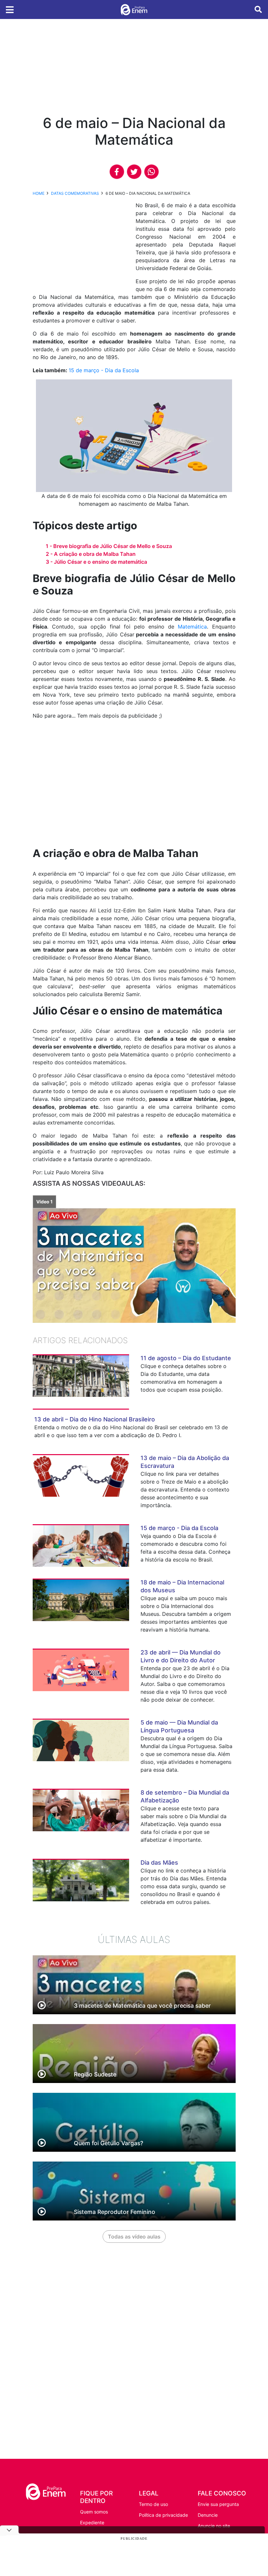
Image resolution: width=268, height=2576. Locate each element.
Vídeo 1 (44, 1202)
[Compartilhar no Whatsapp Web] (151, 172)
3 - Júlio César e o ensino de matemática (96, 562)
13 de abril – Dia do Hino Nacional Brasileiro (95, 1419)
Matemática (192, 627)
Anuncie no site (214, 2526)
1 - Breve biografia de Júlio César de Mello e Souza (109, 546)
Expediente (92, 2522)
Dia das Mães (159, 1863)
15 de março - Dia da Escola (104, 370)
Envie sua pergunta (218, 2504)
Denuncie (208, 2515)
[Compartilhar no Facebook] (117, 172)
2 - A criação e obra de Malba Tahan (91, 554)
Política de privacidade (163, 2515)
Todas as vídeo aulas (134, 2237)
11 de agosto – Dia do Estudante (186, 1358)
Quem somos (94, 2512)
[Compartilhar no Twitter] (134, 172)
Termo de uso (153, 2504)
